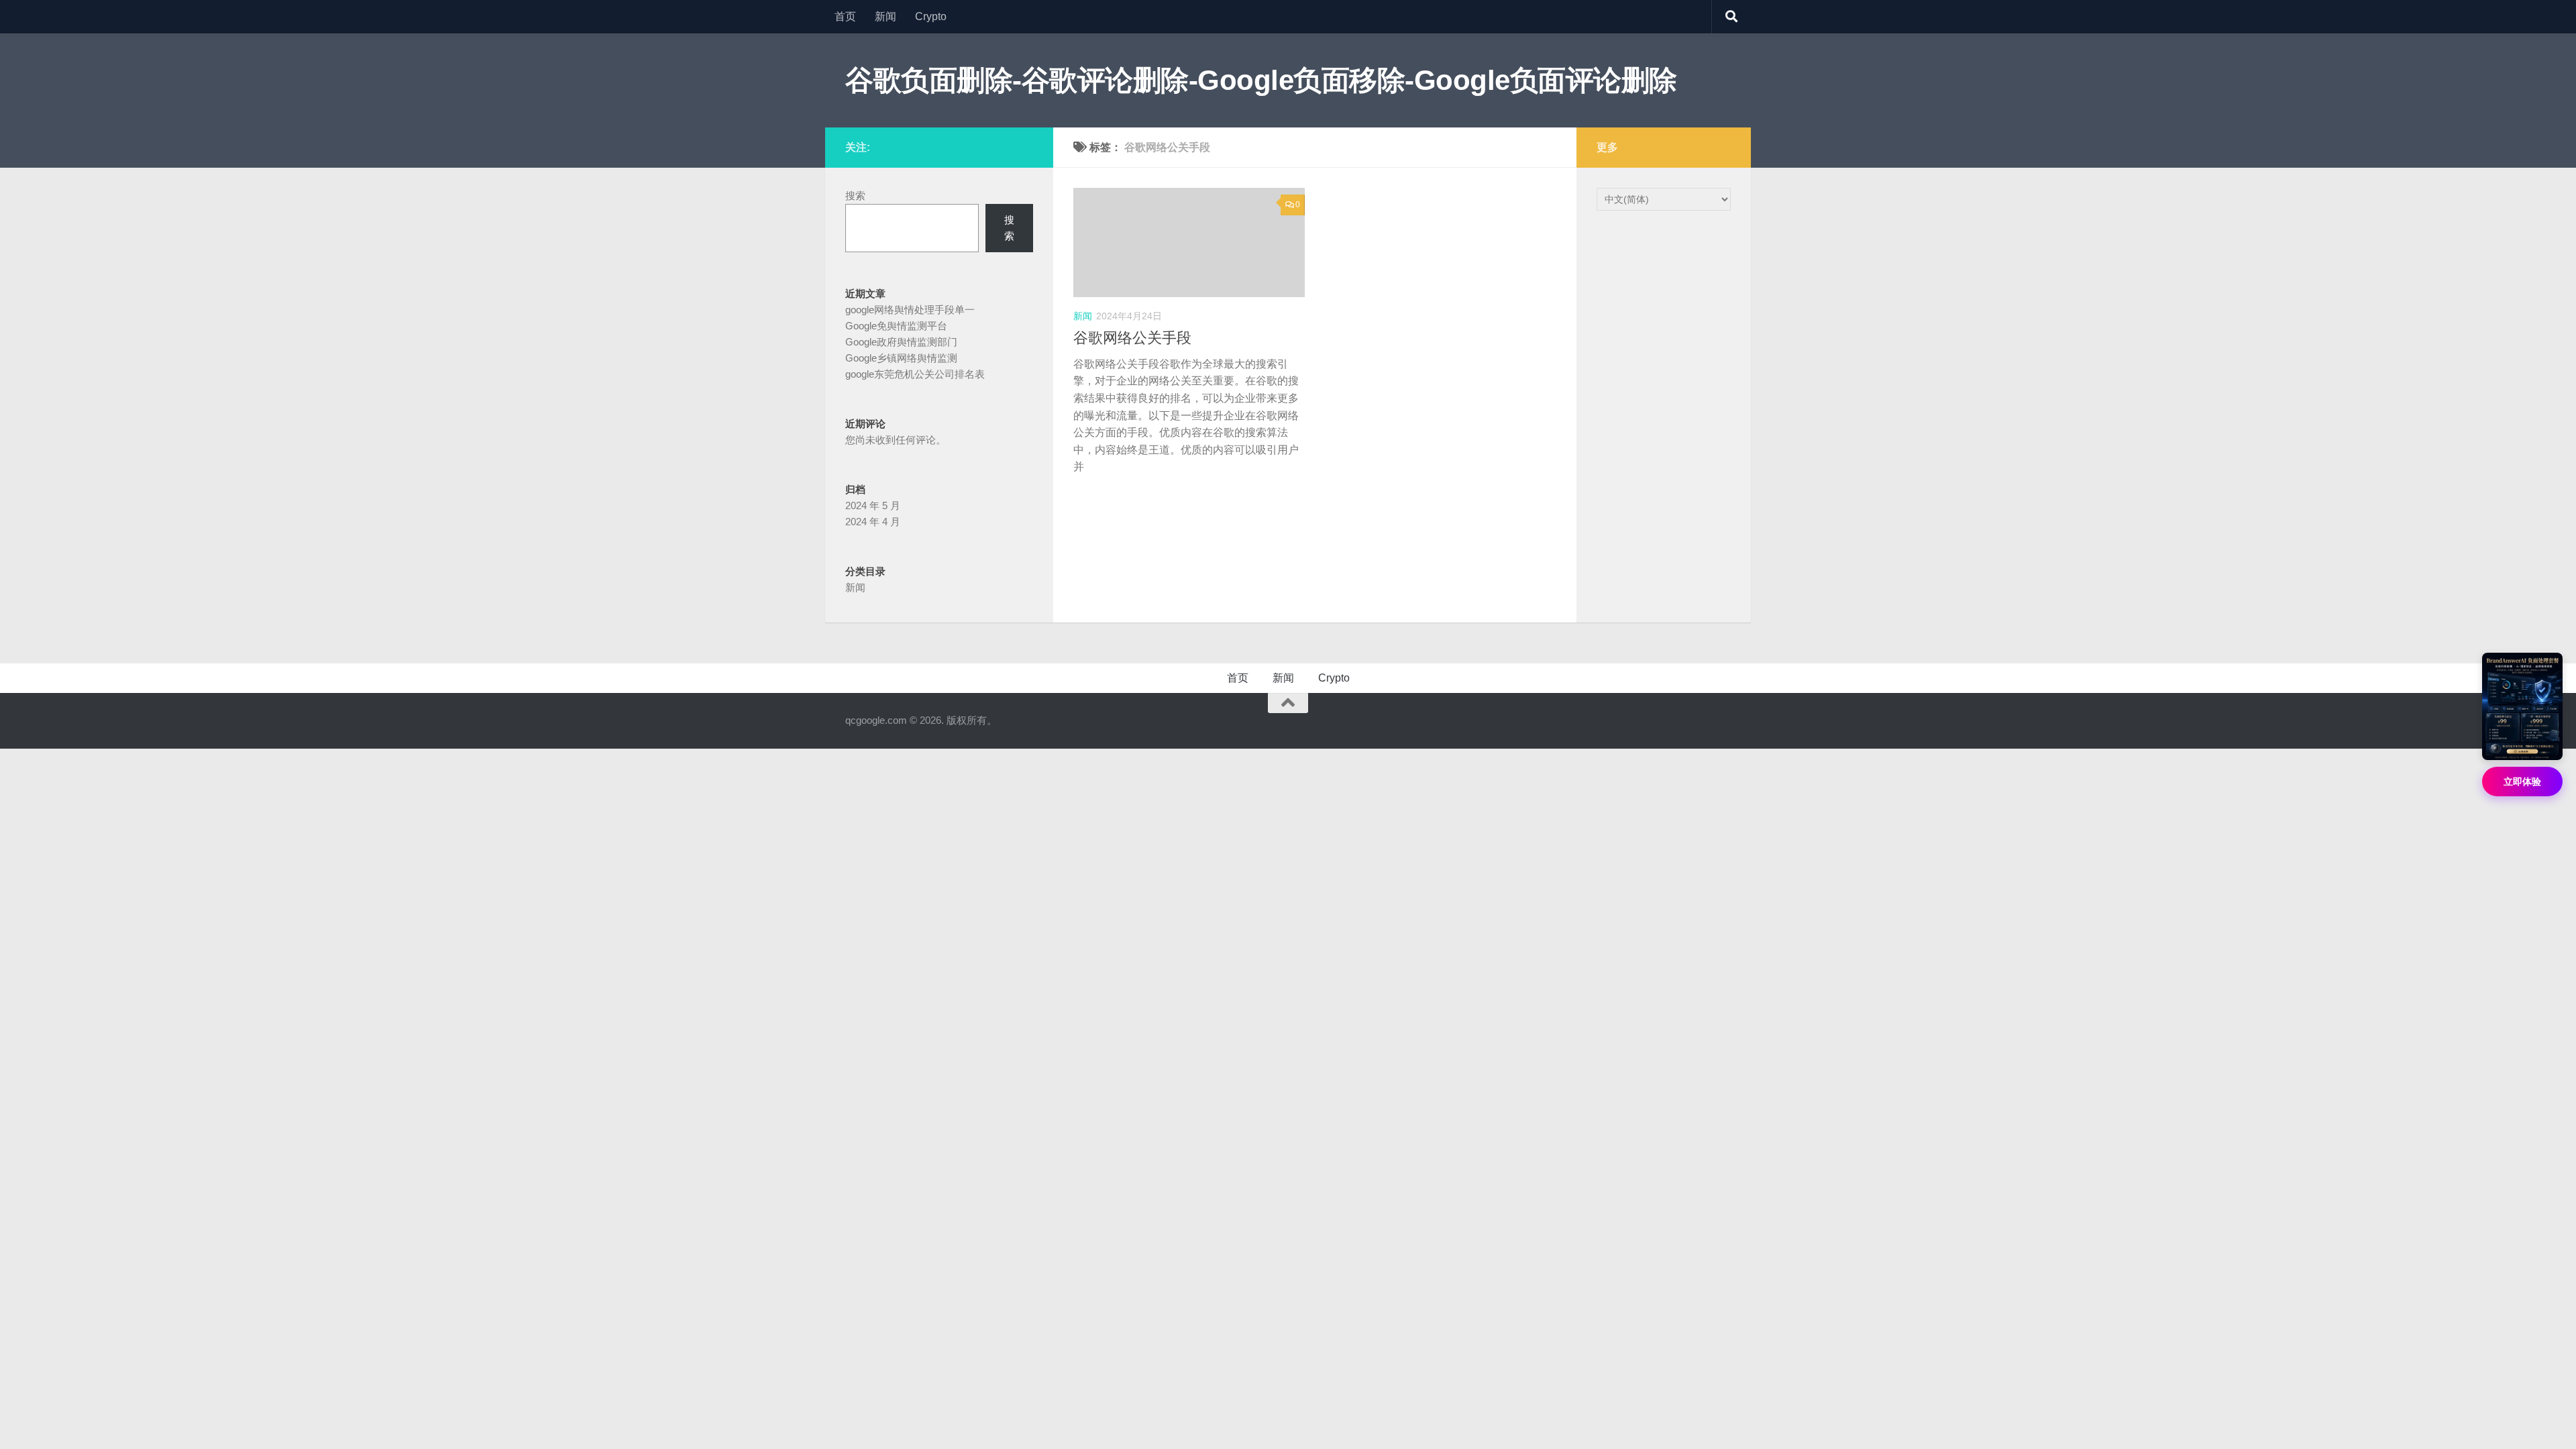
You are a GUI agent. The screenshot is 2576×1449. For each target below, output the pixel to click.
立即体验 (2522, 782)
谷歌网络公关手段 (1132, 338)
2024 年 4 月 (873, 522)
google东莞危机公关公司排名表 (915, 374)
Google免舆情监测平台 (896, 326)
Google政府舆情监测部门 (901, 342)
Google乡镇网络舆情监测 (901, 358)
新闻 (885, 16)
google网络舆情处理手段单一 (910, 310)
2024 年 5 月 (873, 505)
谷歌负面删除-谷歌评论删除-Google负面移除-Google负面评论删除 (1261, 80)
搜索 (855, 196)
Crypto (931, 16)
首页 (845, 16)
